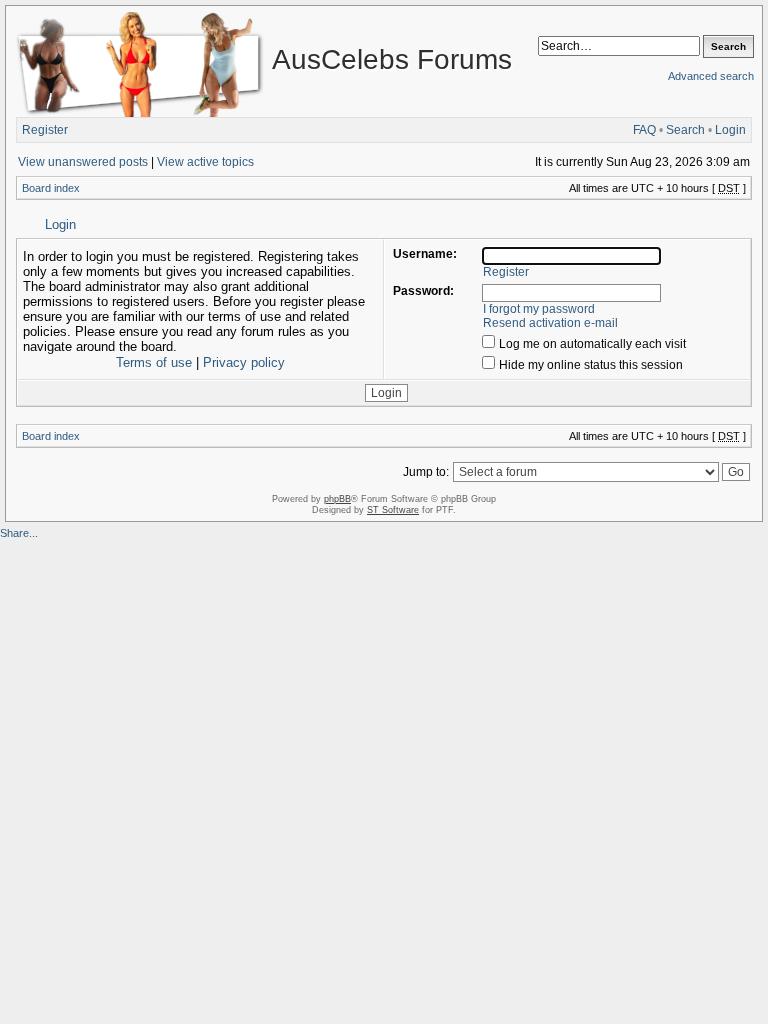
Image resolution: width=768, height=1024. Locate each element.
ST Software (393, 510)
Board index (51, 188)
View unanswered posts (83, 162)
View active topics (205, 162)
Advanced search (711, 76)
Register (45, 130)
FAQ (644, 130)
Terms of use (154, 362)
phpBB (337, 499)
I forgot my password (539, 309)
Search (685, 130)
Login (730, 130)
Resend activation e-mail (550, 323)
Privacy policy (244, 362)
